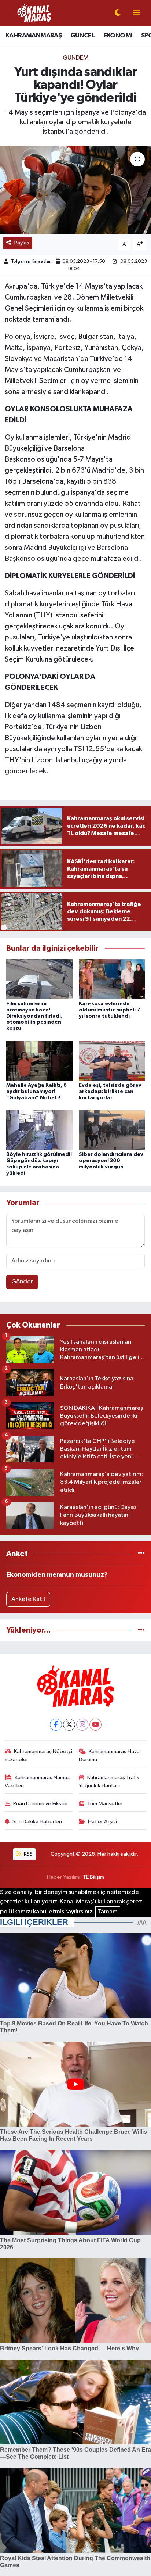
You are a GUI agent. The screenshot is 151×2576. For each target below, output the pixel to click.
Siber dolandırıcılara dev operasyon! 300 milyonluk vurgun (111, 1161)
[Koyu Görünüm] (118, 13)
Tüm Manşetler (105, 1804)
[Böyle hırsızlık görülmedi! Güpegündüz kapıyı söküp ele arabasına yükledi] (39, 1130)
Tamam (108, 1912)
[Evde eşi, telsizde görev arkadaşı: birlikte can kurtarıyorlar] (112, 1061)
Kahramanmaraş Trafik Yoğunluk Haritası (109, 1782)
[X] (69, 1725)
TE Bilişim (93, 1877)
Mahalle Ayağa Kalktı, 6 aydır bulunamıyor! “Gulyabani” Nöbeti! (36, 1092)
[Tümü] (141, 1554)
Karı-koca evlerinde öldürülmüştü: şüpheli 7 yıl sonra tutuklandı (109, 1010)
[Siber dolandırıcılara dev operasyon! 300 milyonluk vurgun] (112, 1130)
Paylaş (22, 243)
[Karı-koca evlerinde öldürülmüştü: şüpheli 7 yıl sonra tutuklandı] (112, 979)
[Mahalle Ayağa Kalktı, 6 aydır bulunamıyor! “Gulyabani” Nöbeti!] (39, 1061)
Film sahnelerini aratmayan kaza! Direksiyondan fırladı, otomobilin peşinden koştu (34, 1016)
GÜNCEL (82, 36)
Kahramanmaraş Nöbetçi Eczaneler (39, 1755)
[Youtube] (95, 1725)
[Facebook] (56, 1725)
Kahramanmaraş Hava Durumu (109, 1755)
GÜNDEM (76, 58)
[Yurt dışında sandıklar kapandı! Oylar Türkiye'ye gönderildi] (75, 190)
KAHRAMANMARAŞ (34, 36)
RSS (28, 1854)
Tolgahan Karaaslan (31, 261)
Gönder (22, 1282)
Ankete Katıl (28, 1599)
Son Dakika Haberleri (37, 1822)
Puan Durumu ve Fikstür (41, 1804)
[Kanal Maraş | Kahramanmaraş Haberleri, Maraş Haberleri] (34, 13)
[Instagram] (82, 1725)
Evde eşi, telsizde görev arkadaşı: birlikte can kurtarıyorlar (110, 1092)
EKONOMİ (118, 36)
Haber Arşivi (102, 1822)
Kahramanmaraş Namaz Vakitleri (38, 1782)
